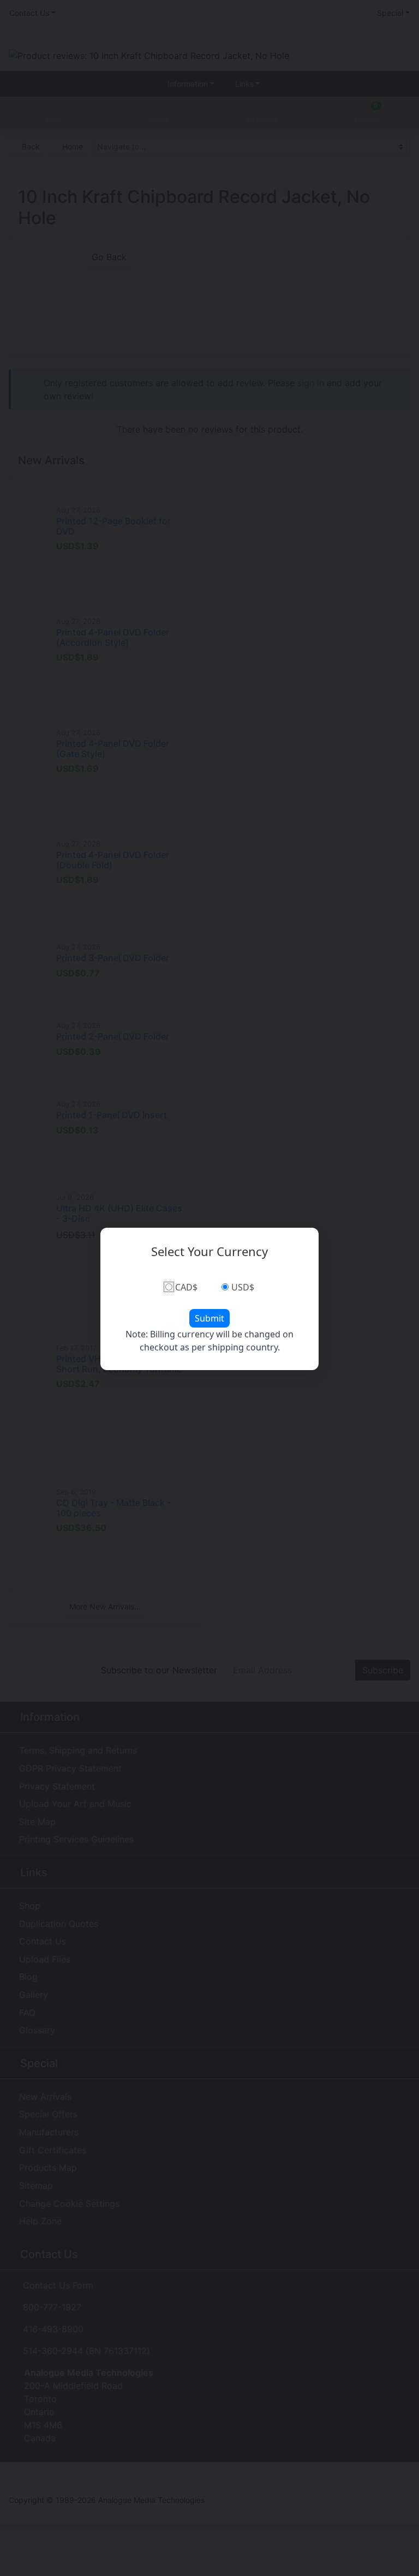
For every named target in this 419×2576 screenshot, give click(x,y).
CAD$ (186, 1287)
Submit (209, 1318)
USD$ (243, 1287)
